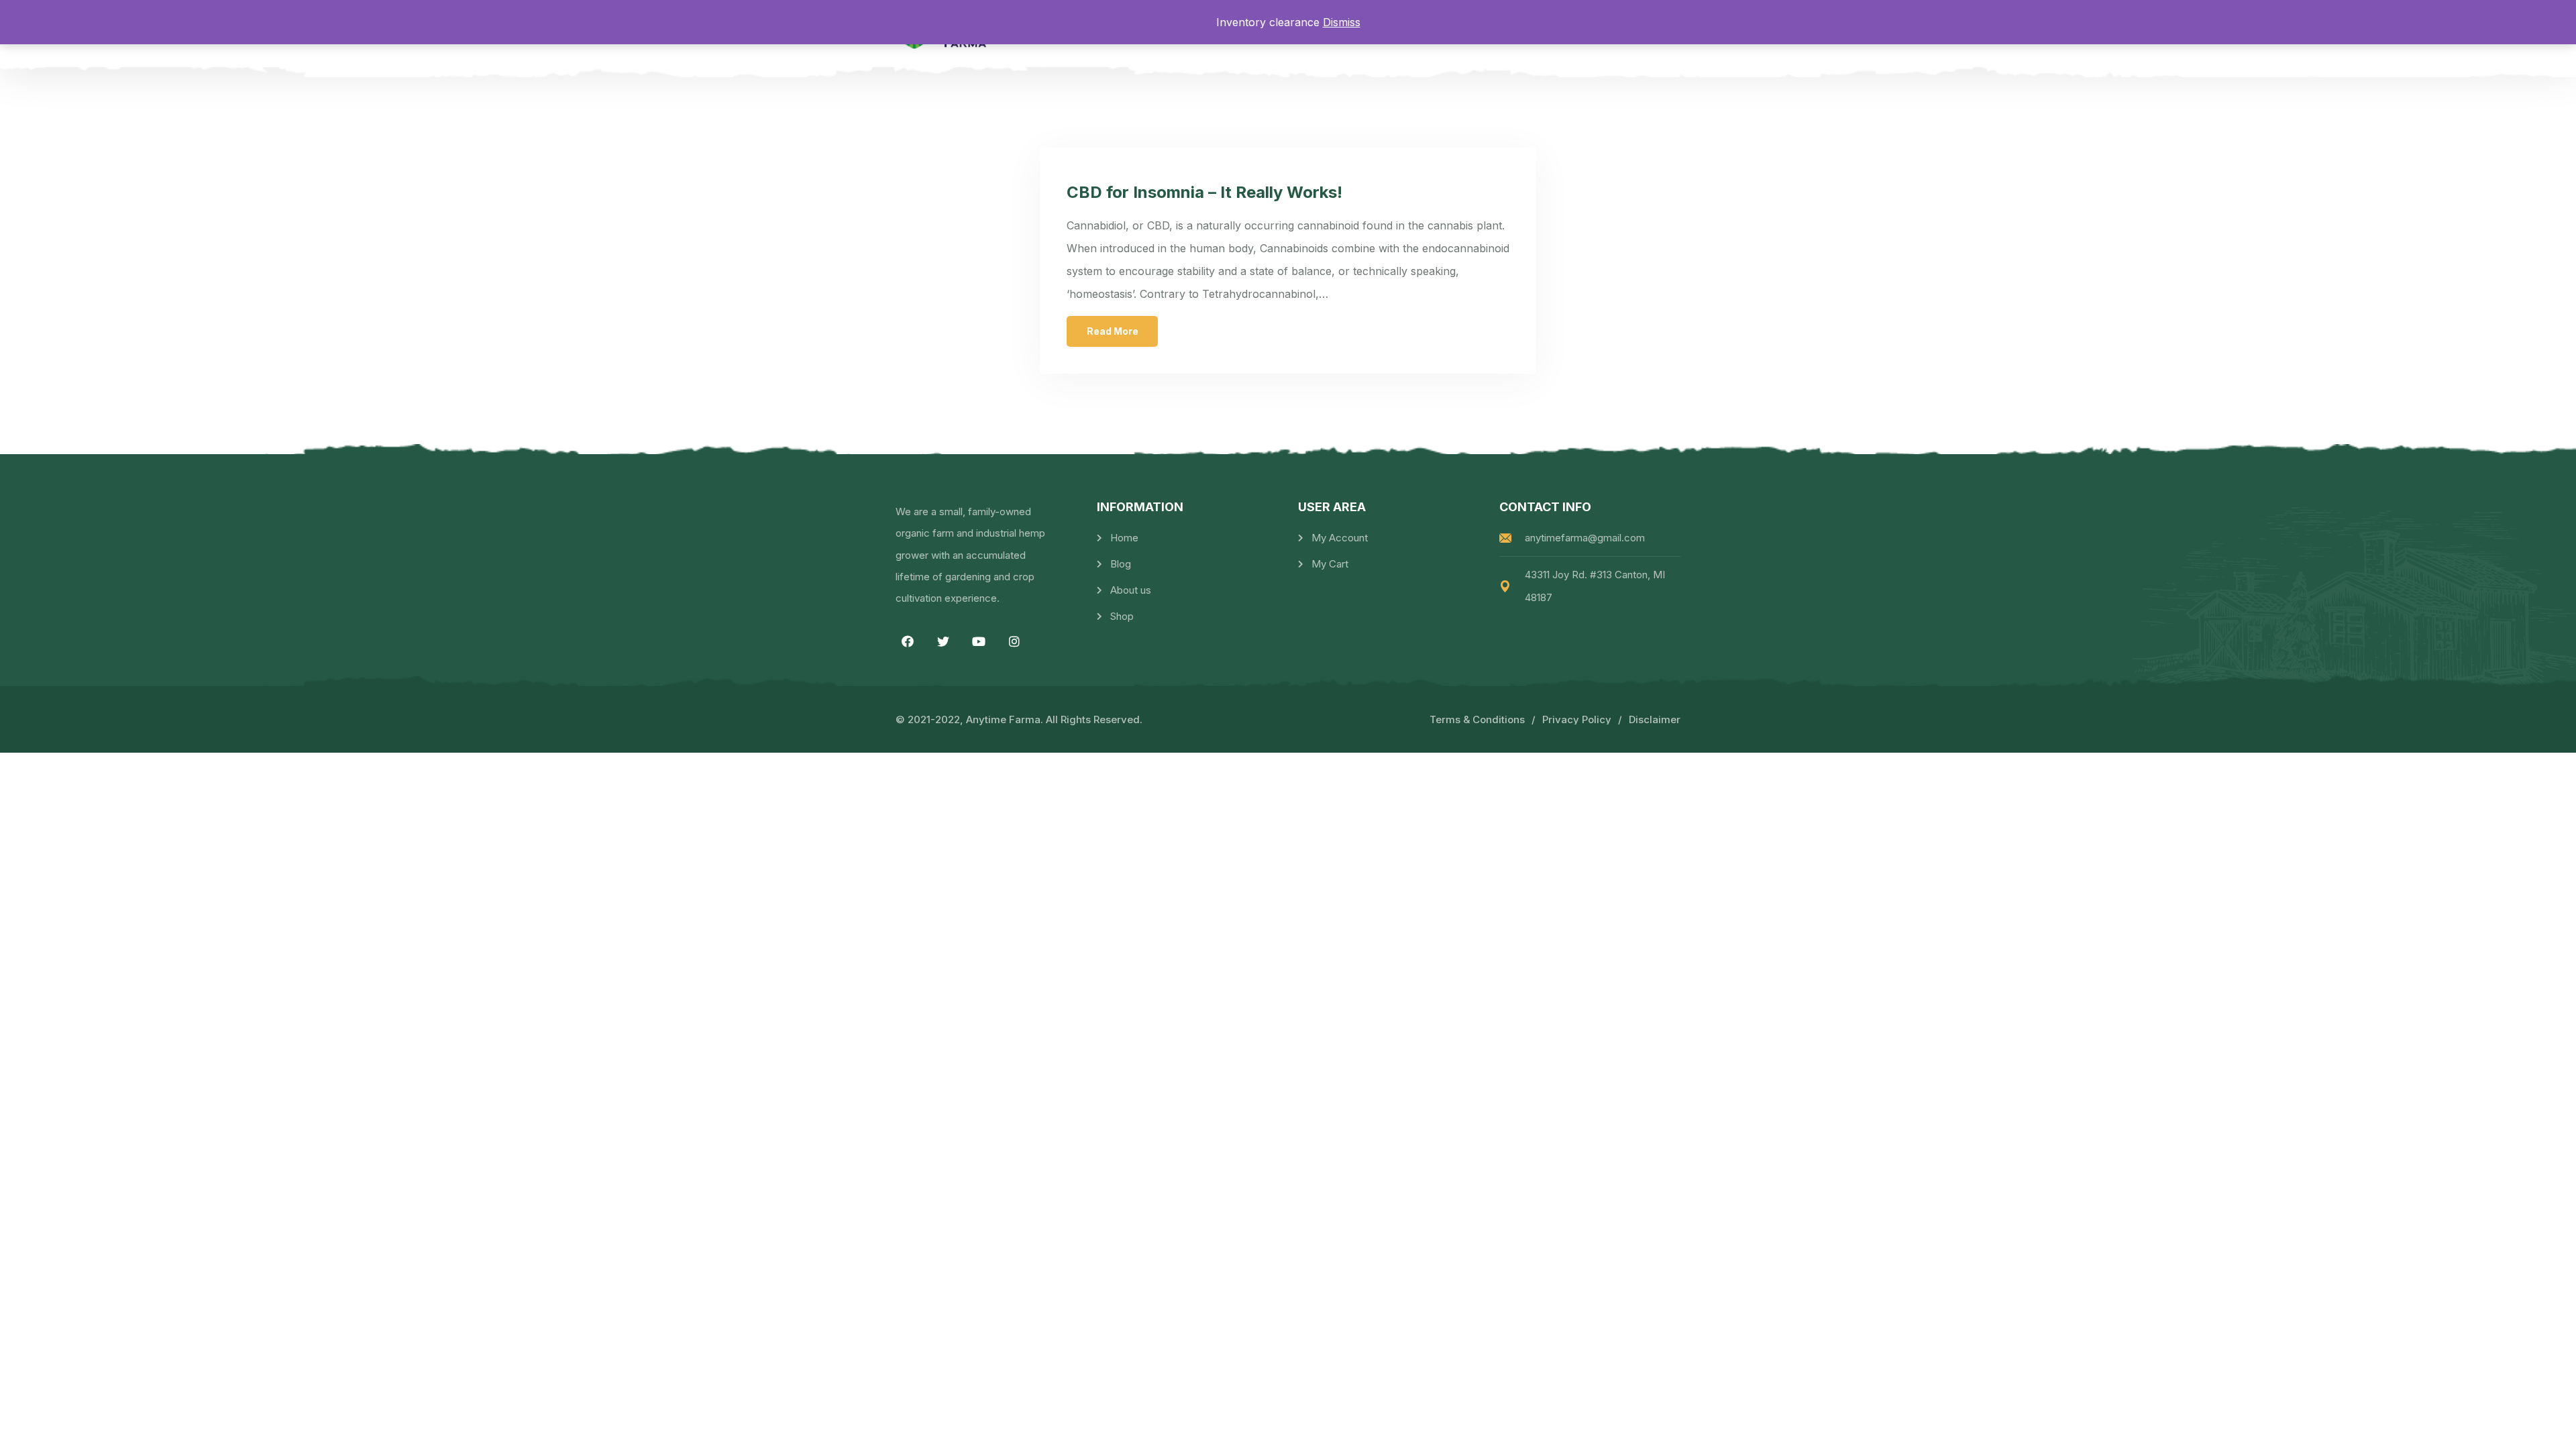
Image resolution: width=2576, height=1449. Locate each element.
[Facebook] (908, 641)
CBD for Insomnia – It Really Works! (1204, 192)
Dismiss (1342, 22)
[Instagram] (1014, 641)
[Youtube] (979, 641)
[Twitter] (943, 641)
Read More (1113, 331)
